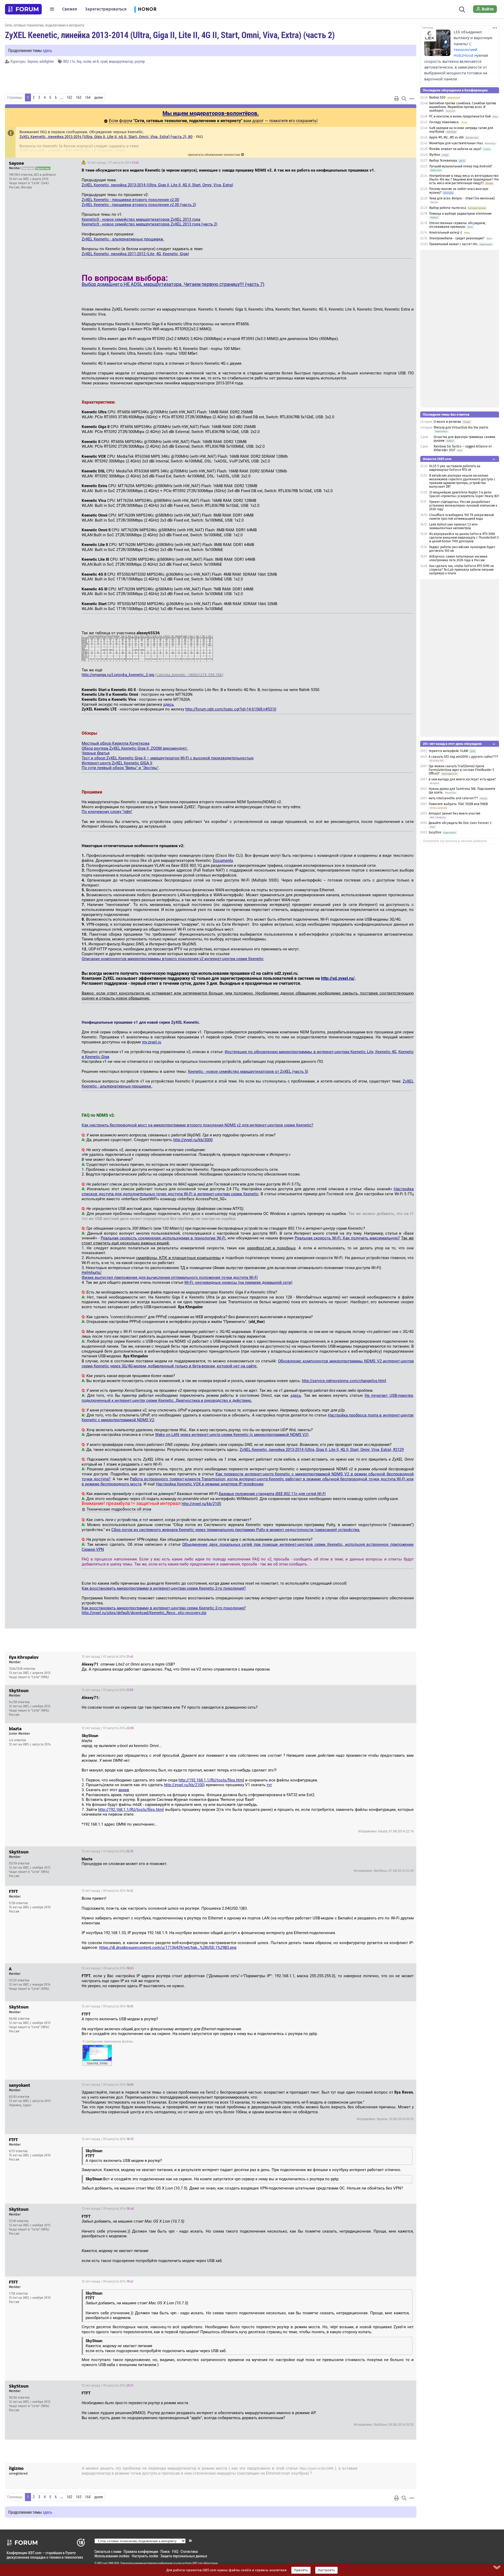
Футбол (435, 155)
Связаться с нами (108, 2551)
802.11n (69, 61)
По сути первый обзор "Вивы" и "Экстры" (120, 768)
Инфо (408, 163)
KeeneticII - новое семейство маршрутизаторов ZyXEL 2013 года (141, 219)
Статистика (189, 2551)
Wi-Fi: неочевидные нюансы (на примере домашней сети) (238, 1282)
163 (79, 97)
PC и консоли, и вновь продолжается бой (460, 116)
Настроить (326, 2570)
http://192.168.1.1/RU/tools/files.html (211, 1780)
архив (124, 1790)
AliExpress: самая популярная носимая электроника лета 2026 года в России (458, 558)
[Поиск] (462, 9)
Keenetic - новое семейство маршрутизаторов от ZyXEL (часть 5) (248, 1071)
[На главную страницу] (23, 9)
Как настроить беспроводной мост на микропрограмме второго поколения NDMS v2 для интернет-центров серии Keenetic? (197, 1125)
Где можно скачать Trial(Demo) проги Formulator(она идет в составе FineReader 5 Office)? (461, 770)
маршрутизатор (121, 61)
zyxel (104, 61)
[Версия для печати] (397, 99)
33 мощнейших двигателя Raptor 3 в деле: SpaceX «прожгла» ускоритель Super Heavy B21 (464, 494)
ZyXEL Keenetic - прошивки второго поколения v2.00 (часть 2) (139, 205)
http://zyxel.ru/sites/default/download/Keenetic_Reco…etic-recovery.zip (144, 1613)
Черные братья (96, 753)
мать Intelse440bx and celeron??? (453, 798)
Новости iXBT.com (437, 459)
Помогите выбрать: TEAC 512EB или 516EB (458, 804)
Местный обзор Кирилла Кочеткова (115, 743)
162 (69, 97)
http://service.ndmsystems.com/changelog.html (344, 1381)
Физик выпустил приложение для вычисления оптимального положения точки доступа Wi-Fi (170, 1277)
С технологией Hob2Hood (465, 50)
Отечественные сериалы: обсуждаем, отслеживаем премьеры (457, 225)
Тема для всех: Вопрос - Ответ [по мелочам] (462, 198)
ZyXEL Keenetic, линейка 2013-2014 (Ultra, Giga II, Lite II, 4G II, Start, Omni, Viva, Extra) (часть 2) (170, 35)
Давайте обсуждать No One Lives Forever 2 (460, 823)
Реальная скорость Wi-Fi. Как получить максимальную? (347, 1238)
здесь (47, 50)
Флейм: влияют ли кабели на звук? (455, 149)
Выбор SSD (437, 97)
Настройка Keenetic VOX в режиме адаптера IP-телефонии (210, 1484)
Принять (301, 2570)
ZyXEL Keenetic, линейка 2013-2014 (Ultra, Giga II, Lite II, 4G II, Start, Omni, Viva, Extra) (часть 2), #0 (106, 137)
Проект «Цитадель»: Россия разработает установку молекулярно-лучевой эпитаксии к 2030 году (463, 506)
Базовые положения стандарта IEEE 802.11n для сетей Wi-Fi (272, 1494)
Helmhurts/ (92, 1272)
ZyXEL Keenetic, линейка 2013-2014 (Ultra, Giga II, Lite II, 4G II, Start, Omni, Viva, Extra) (157, 185)
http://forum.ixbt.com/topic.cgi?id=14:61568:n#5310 (231, 709)
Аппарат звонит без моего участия (455, 813)
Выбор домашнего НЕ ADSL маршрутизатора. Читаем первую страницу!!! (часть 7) (173, 284)
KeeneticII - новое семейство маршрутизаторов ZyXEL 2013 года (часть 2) (149, 224)
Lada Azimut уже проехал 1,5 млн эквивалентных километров (453, 526)
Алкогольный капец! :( (446, 233)
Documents (223, 861)
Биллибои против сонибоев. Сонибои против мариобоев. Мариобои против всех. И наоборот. (463, 107)
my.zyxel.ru (152, 1042)
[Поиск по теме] (404, 99)
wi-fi (96, 61)
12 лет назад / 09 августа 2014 (107, 1891)
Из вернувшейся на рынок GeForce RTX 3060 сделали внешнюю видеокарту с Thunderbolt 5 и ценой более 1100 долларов (464, 538)
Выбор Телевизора (443, 161)
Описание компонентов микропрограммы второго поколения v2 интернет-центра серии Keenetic (173, 959)
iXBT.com (102, 2563)
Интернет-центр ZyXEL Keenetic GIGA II (117, 763)
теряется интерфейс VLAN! (448, 751)
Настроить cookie (145, 2556)
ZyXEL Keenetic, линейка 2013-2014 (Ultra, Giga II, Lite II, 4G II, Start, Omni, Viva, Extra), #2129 (322, 1450)
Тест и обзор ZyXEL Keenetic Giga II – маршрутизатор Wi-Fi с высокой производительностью (168, 758)
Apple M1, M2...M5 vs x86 (446, 137)
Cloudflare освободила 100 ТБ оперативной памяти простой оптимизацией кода (461, 517)
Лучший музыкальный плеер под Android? (461, 166)
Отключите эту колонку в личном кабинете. (455, 841)
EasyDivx (435, 832)
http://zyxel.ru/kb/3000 (193, 1140)
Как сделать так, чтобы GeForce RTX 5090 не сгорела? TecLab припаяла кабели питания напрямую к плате (462, 570)
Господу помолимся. (444, 122)
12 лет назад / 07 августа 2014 (113, 163)
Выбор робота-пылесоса (448, 208)
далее (99, 97)
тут (269, 1785)
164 (88, 97)
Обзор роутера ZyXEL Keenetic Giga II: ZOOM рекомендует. (135, 748)
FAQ (175, 2551)
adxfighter (47, 61)
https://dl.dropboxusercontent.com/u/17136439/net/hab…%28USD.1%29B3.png (168, 1948)
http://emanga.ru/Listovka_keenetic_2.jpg (153, 675)
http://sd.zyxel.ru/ (338, 978)
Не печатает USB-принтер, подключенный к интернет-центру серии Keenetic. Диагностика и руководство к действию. (248, 1398)
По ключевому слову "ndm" (107, 812)
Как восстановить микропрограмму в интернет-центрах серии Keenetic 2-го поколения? (164, 1588)
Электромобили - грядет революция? (457, 238)
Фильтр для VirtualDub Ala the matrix (461, 427)
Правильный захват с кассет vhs (453, 244)
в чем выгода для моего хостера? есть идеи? (462, 779)
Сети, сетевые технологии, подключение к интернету (45, 25)
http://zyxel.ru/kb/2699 (316, 2469)
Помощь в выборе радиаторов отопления (460, 214)
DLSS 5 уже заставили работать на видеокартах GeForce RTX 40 (455, 468)
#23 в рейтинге (45, 175)
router (87, 61)
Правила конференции (141, 2551)
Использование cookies (112, 2556)
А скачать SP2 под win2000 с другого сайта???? (463, 757)
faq (79, 61)
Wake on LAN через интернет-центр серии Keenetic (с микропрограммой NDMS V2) (232, 1435)
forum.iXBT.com (194, 2563)
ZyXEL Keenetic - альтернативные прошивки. (123, 239)
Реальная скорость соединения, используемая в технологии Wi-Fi (163, 1238)
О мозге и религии (447, 422)
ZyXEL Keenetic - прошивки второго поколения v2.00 (130, 200)
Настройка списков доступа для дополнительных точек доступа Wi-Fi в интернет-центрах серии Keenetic (248, 1191)
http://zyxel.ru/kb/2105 (201, 1504)
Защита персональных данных (184, 2556)
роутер (140, 61)
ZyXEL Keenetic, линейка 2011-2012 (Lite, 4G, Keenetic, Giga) (72, 151)
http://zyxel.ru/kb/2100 (184, 1785)
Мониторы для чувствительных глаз (456, 143)
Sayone (33, 61)
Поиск (165, 2551)
